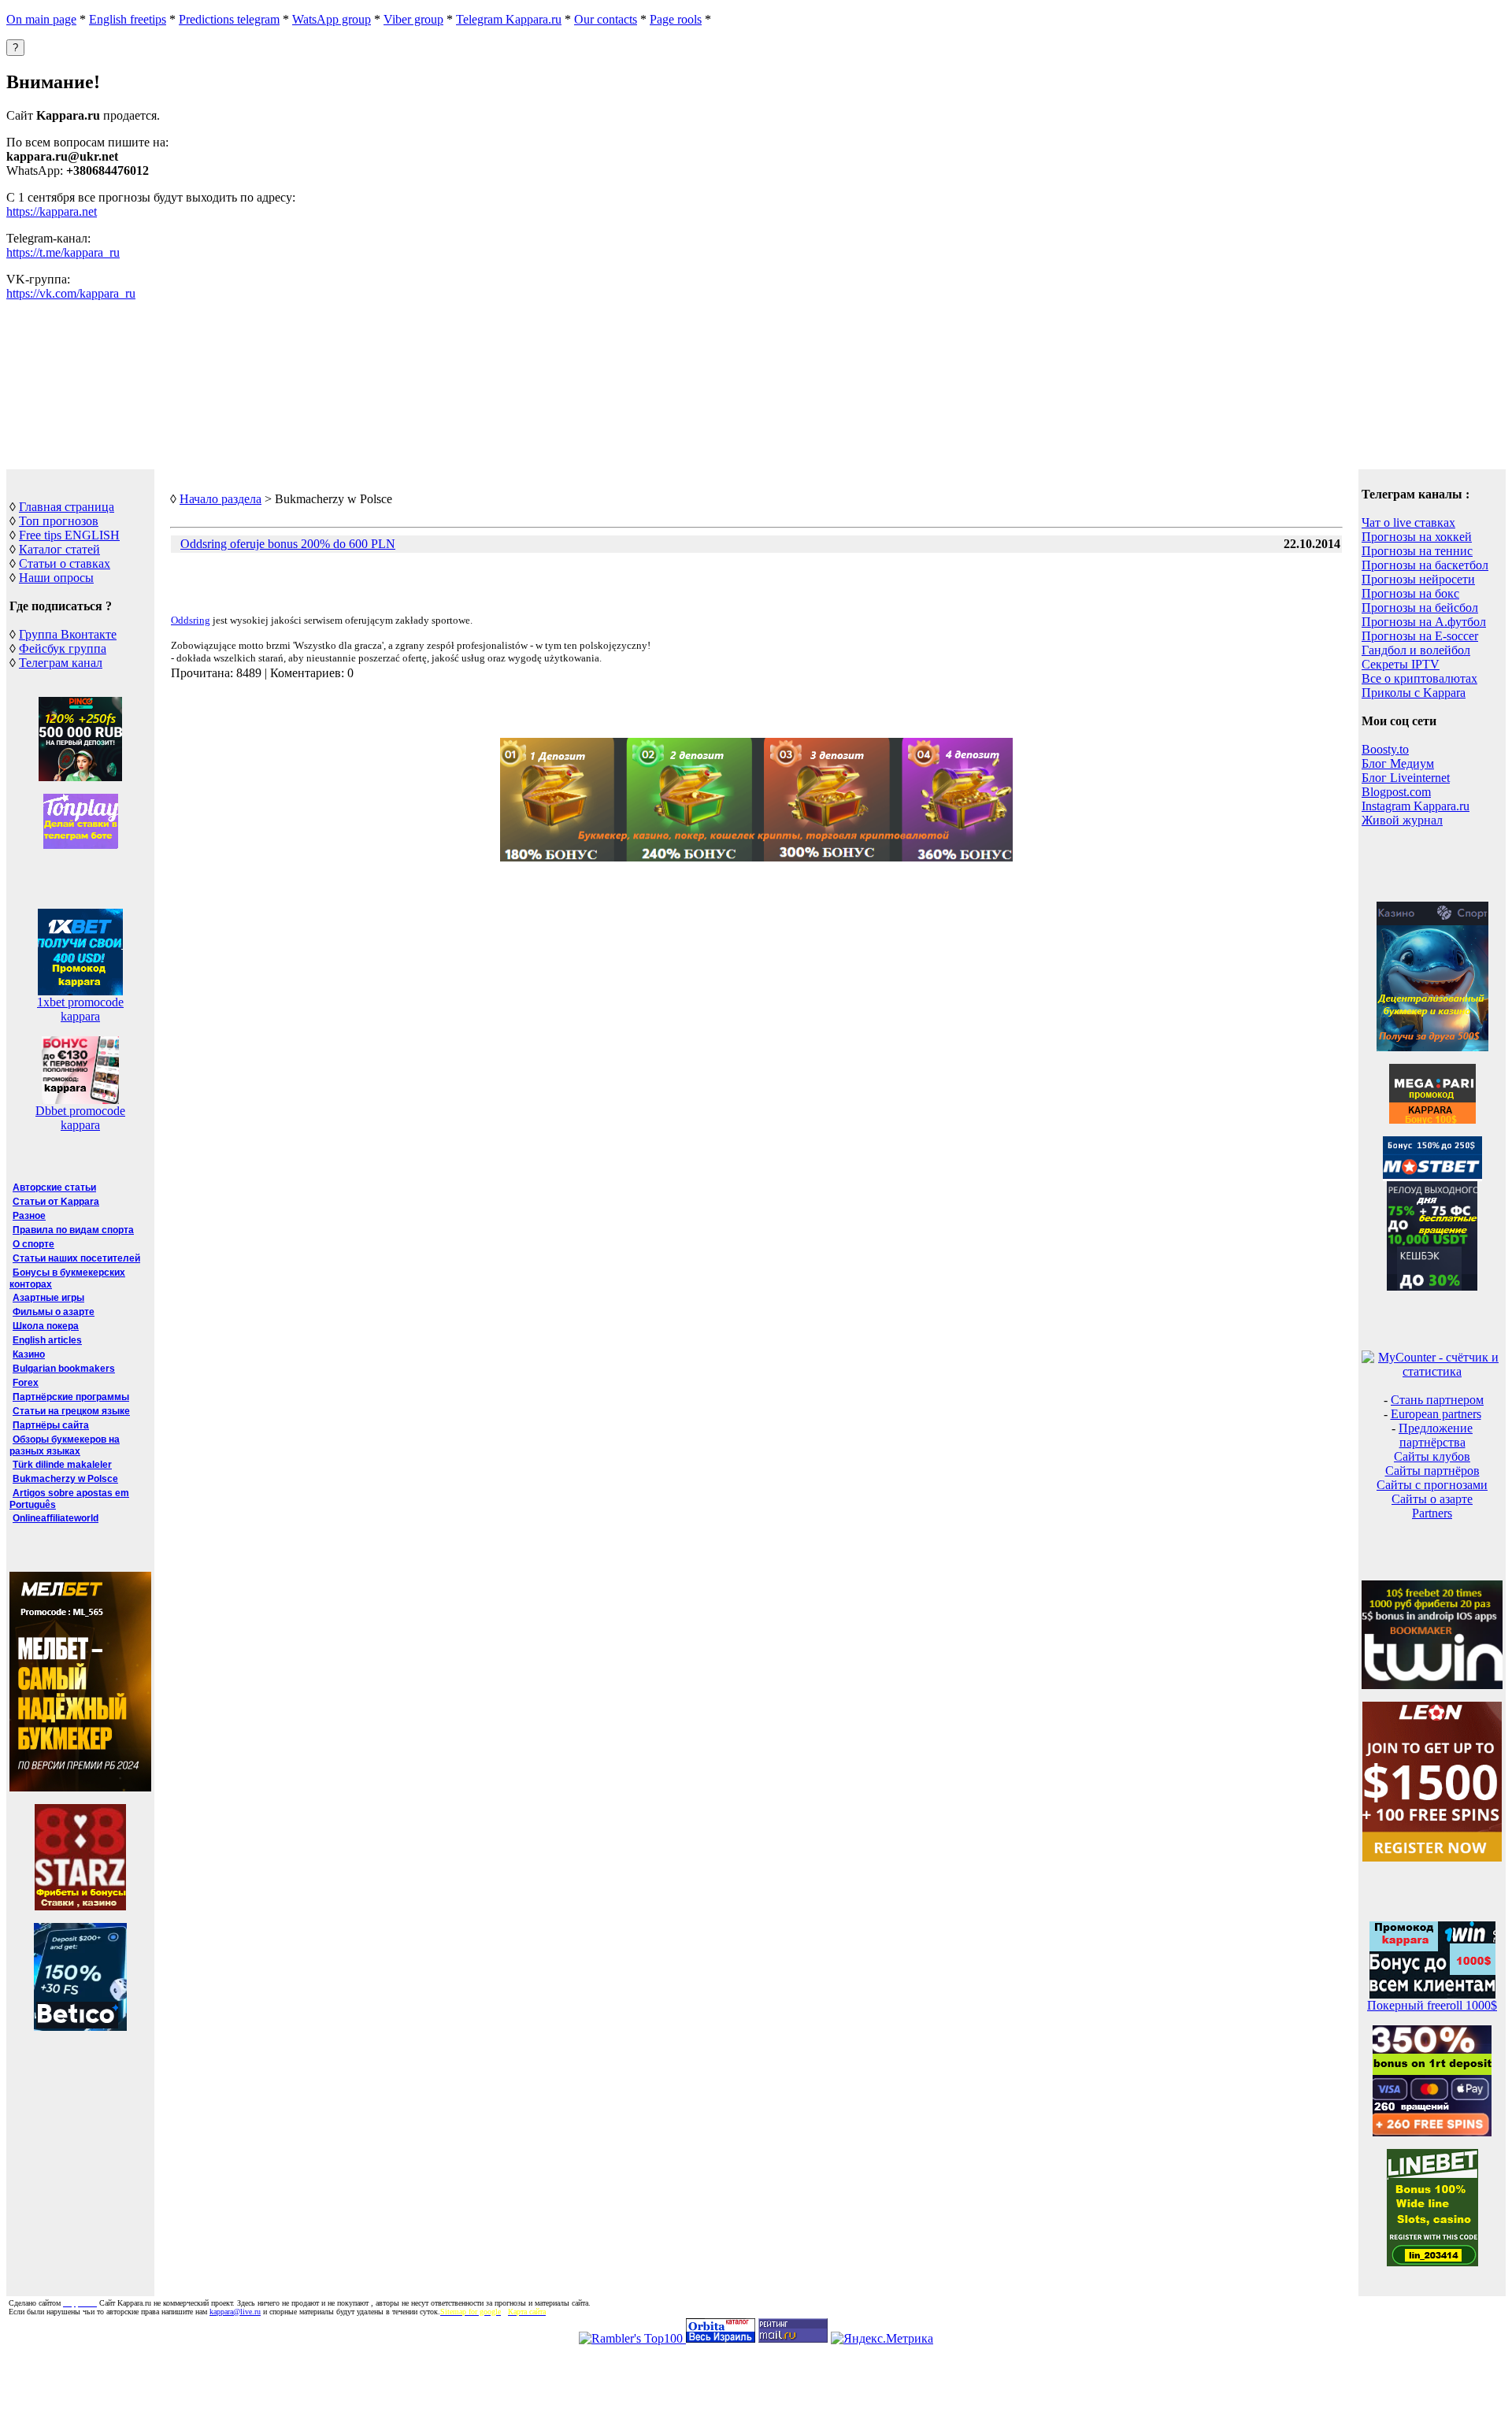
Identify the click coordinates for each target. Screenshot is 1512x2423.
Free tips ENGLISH (69, 535)
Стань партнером (1437, 1400)
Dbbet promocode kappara (80, 1118)
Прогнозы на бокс (1410, 593)
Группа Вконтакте (68, 634)
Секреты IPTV (1401, 664)
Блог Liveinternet (1406, 778)
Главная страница (67, 507)
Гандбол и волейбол (1416, 650)
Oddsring (191, 620)
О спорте (33, 1244)
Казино (29, 1354)
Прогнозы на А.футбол (1424, 622)
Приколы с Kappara (1414, 693)
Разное (29, 1216)
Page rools (676, 19)
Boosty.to (1385, 749)
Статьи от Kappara (56, 1202)
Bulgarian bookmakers (64, 1369)
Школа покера (46, 1326)
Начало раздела (220, 499)
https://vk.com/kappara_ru (71, 293)
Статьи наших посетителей (76, 1258)
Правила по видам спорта (73, 1230)
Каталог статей (59, 549)
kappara (80, 1016)
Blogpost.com (1396, 792)
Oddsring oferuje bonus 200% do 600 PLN (288, 544)
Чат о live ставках (1408, 522)
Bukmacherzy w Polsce (65, 1479)
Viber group (413, 19)
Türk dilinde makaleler (62, 1465)
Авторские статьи (54, 1187)
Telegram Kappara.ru (509, 19)
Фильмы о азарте (54, 1312)
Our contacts (606, 19)
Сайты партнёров (1432, 1471)
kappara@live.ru (235, 2312)
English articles (47, 1340)
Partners (1432, 1513)
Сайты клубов (1432, 1456)
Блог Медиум (1398, 763)
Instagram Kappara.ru (1416, 806)
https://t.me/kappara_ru (63, 252)
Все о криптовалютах (1419, 678)
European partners (1436, 1414)
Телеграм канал (61, 663)
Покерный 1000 (1432, 2005)
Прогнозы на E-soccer (1420, 636)
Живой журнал (1402, 820)
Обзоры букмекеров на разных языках (65, 1445)
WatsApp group (332, 19)
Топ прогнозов (59, 521)
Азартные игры (48, 1298)
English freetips (128, 19)
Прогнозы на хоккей (1417, 537)
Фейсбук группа (63, 648)
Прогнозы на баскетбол (1425, 565)
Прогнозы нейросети (1418, 579)
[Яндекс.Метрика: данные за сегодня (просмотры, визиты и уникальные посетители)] (882, 2339)
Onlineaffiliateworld (56, 1518)
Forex (26, 1383)
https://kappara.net (52, 211)
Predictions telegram (229, 19)
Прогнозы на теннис (1417, 551)
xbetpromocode (80, 1002)
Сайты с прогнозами (1432, 1485)
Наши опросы (56, 578)
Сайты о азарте (1432, 1499)
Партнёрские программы (71, 1397)
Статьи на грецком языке (71, 1411)
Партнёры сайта (51, 1425)
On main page (41, 19)
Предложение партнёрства (1436, 1435)
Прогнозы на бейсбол (1420, 608)
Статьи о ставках (65, 563)
